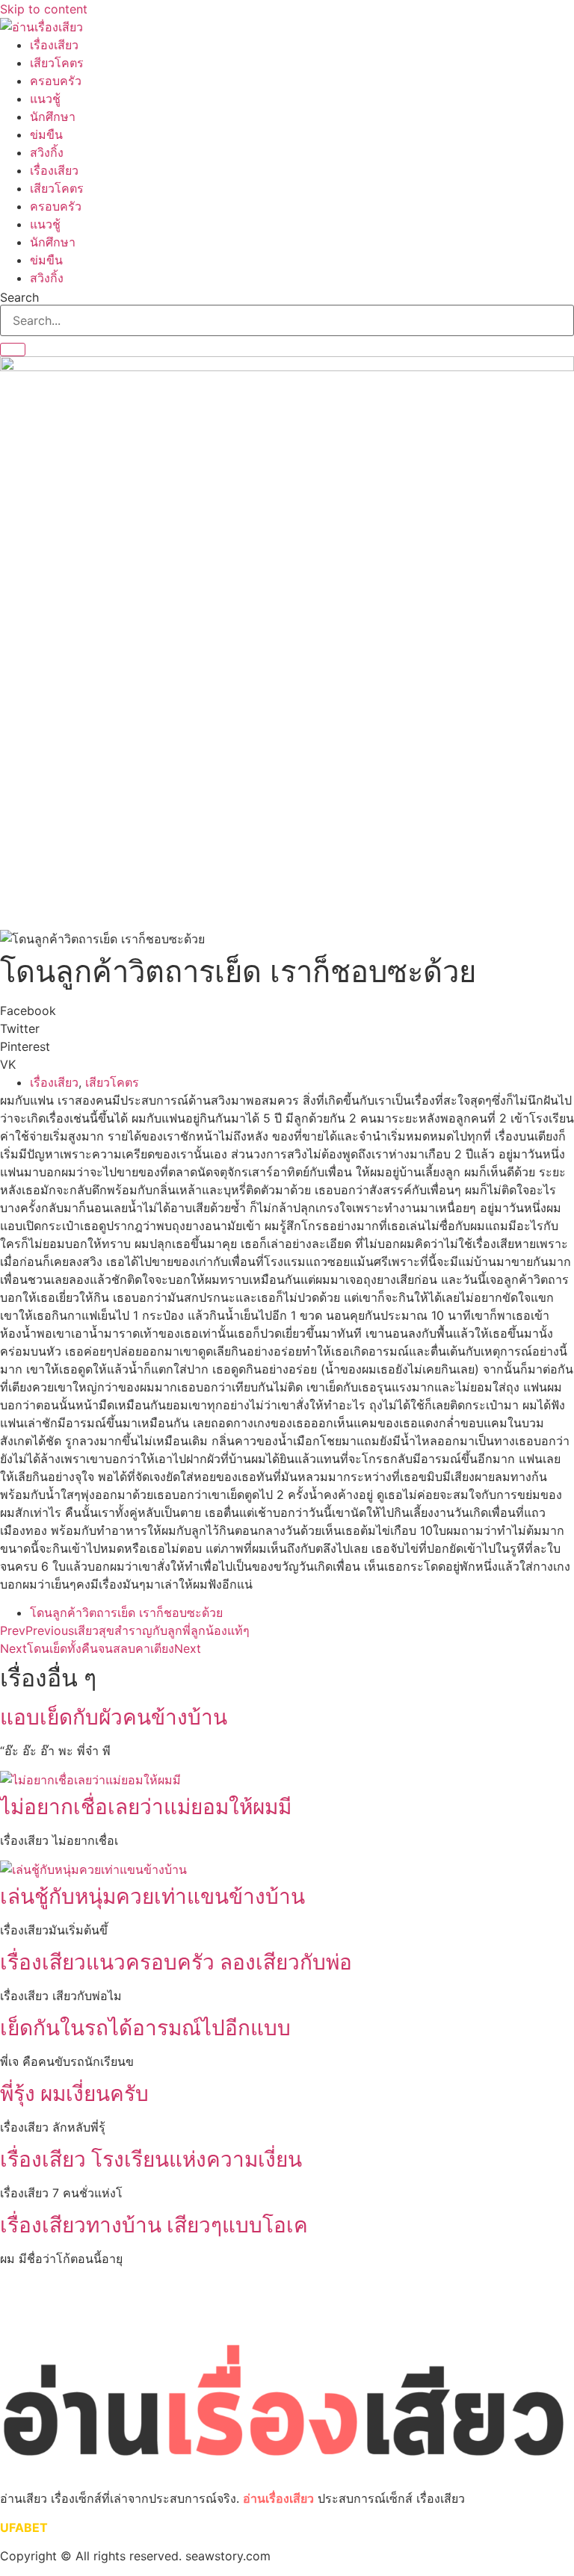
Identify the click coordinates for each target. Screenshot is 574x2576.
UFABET (24, 2527)
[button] (287, 1011)
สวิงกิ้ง (47, 152)
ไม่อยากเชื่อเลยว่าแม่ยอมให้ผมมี (146, 1807)
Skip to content (44, 9)
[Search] (13, 350)
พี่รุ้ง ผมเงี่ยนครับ (74, 2094)
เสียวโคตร (57, 63)
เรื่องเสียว (54, 45)
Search (19, 297)
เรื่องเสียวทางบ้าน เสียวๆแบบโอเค (154, 2225)
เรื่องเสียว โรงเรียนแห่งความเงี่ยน (151, 2159)
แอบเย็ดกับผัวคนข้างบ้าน (114, 1717)
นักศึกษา (53, 117)
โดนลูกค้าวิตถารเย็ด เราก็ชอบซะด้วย (126, 1613)
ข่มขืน (46, 134)
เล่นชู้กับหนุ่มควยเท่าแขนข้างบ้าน (152, 1896)
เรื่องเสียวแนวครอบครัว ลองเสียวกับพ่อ (176, 1962)
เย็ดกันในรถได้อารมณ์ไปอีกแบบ (145, 2028)
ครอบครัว (56, 81)
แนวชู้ (45, 99)
